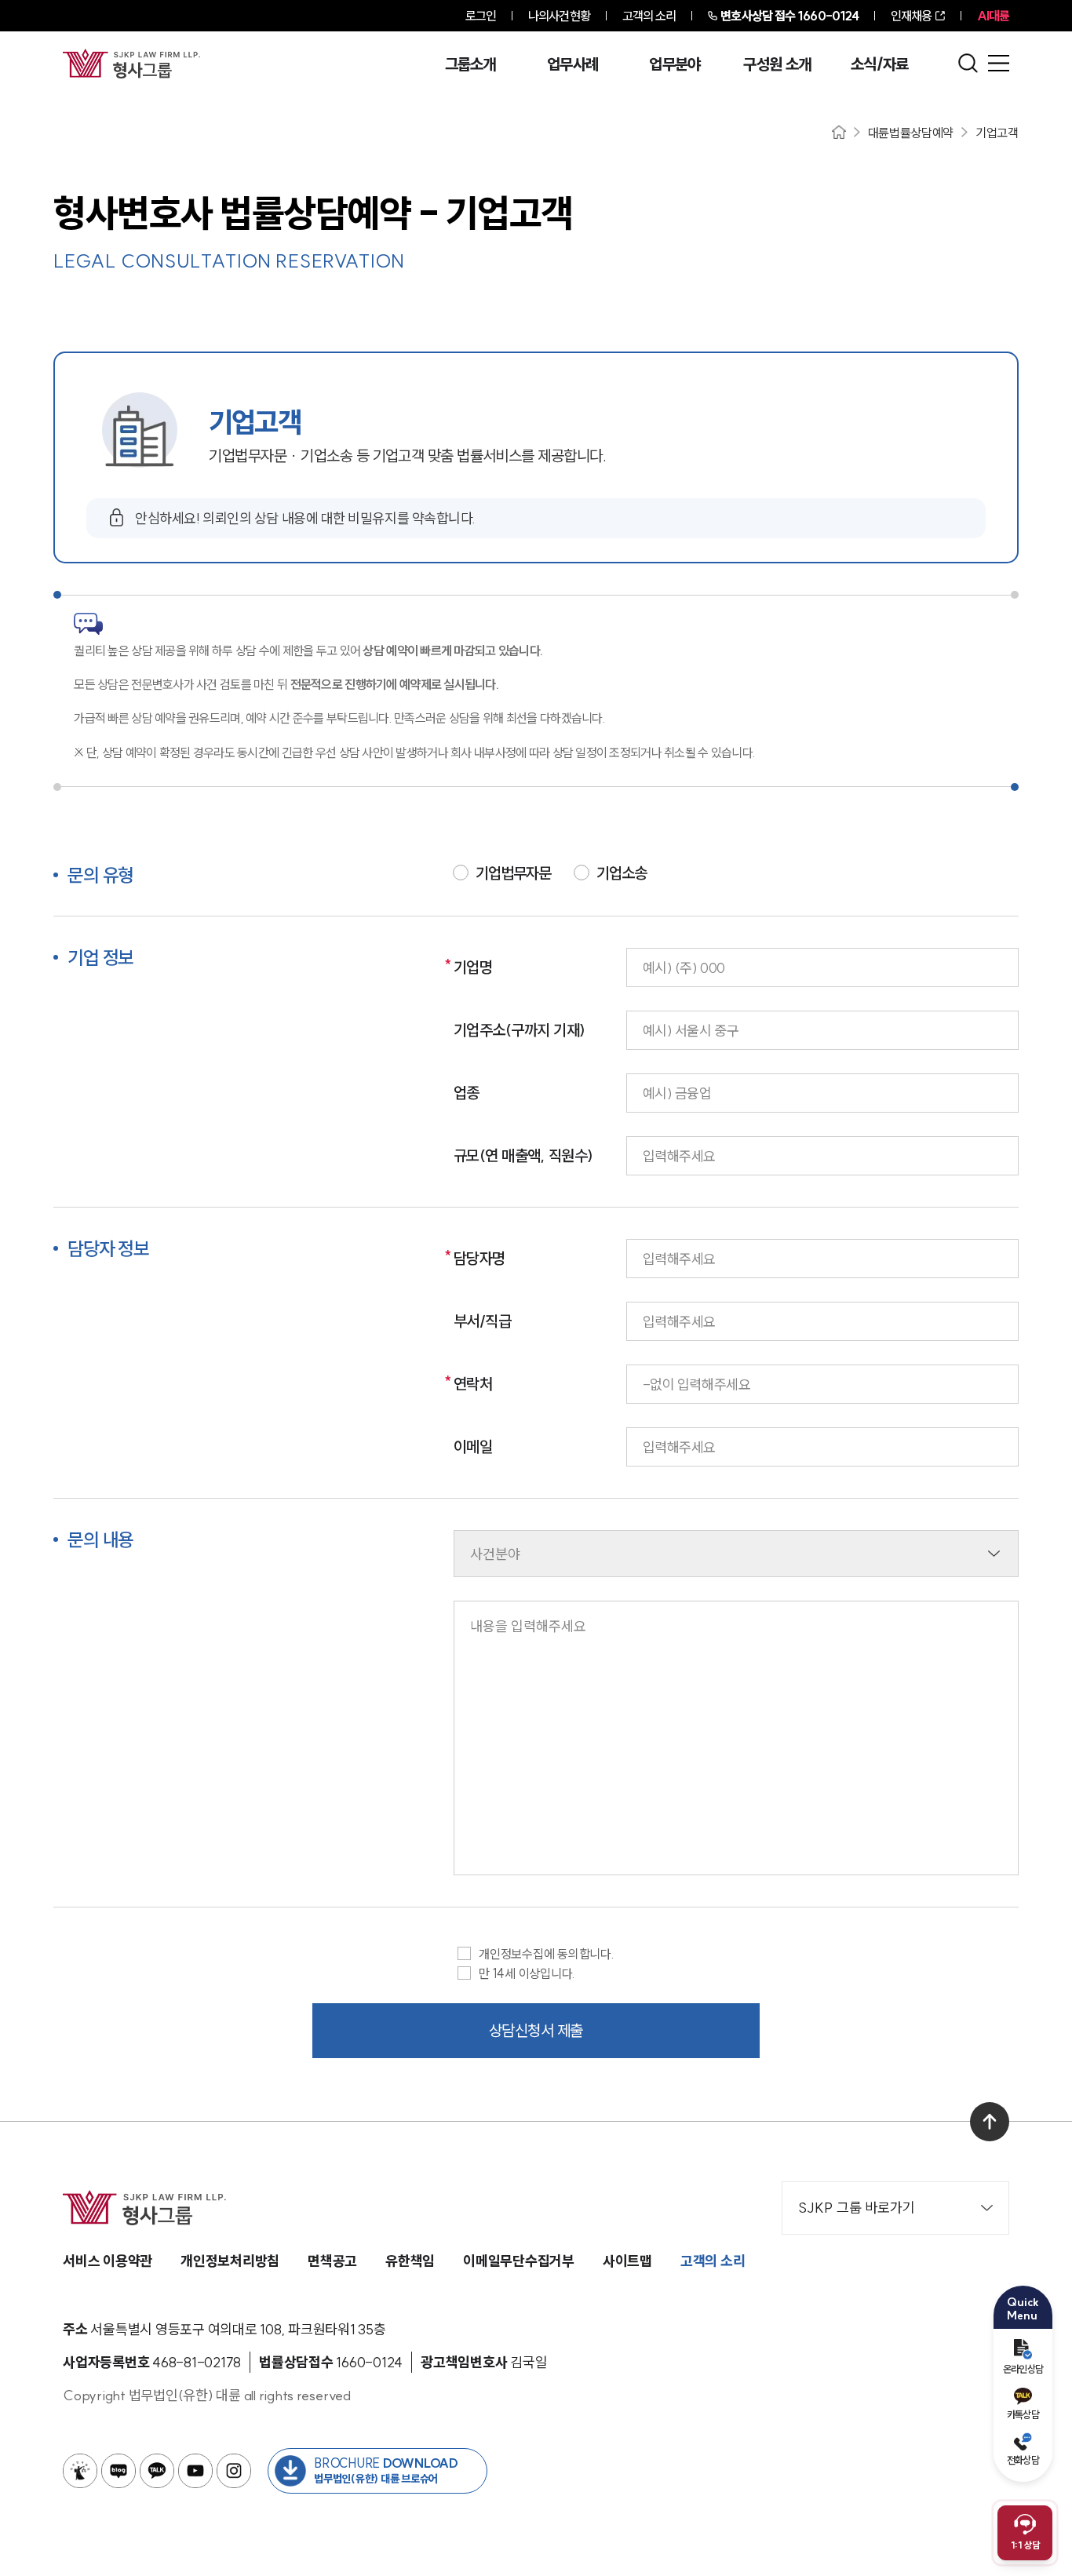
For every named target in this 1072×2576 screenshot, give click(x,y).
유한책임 (410, 2261)
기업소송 (622, 873)
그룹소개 (470, 64)
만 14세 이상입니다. (527, 1973)
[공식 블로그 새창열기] (119, 2471)
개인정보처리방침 (230, 2261)
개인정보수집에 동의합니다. (547, 1953)
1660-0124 (789, 16)
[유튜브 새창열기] (195, 2471)
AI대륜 (993, 16)
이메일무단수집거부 (519, 2261)
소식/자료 (880, 64)
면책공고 (332, 2261)
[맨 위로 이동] (990, 2122)
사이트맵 (627, 2261)
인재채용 (911, 16)
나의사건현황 (559, 16)
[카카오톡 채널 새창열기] (157, 2471)
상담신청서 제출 (536, 2030)
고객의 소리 (649, 16)
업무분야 (675, 64)
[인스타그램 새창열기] (234, 2471)
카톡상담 (1023, 2414)
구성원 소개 (777, 64)
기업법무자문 (513, 873)
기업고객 (997, 133)
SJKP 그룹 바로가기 (857, 2208)
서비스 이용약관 (108, 2261)
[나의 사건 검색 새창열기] (80, 2471)
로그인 (481, 16)
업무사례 (572, 64)
